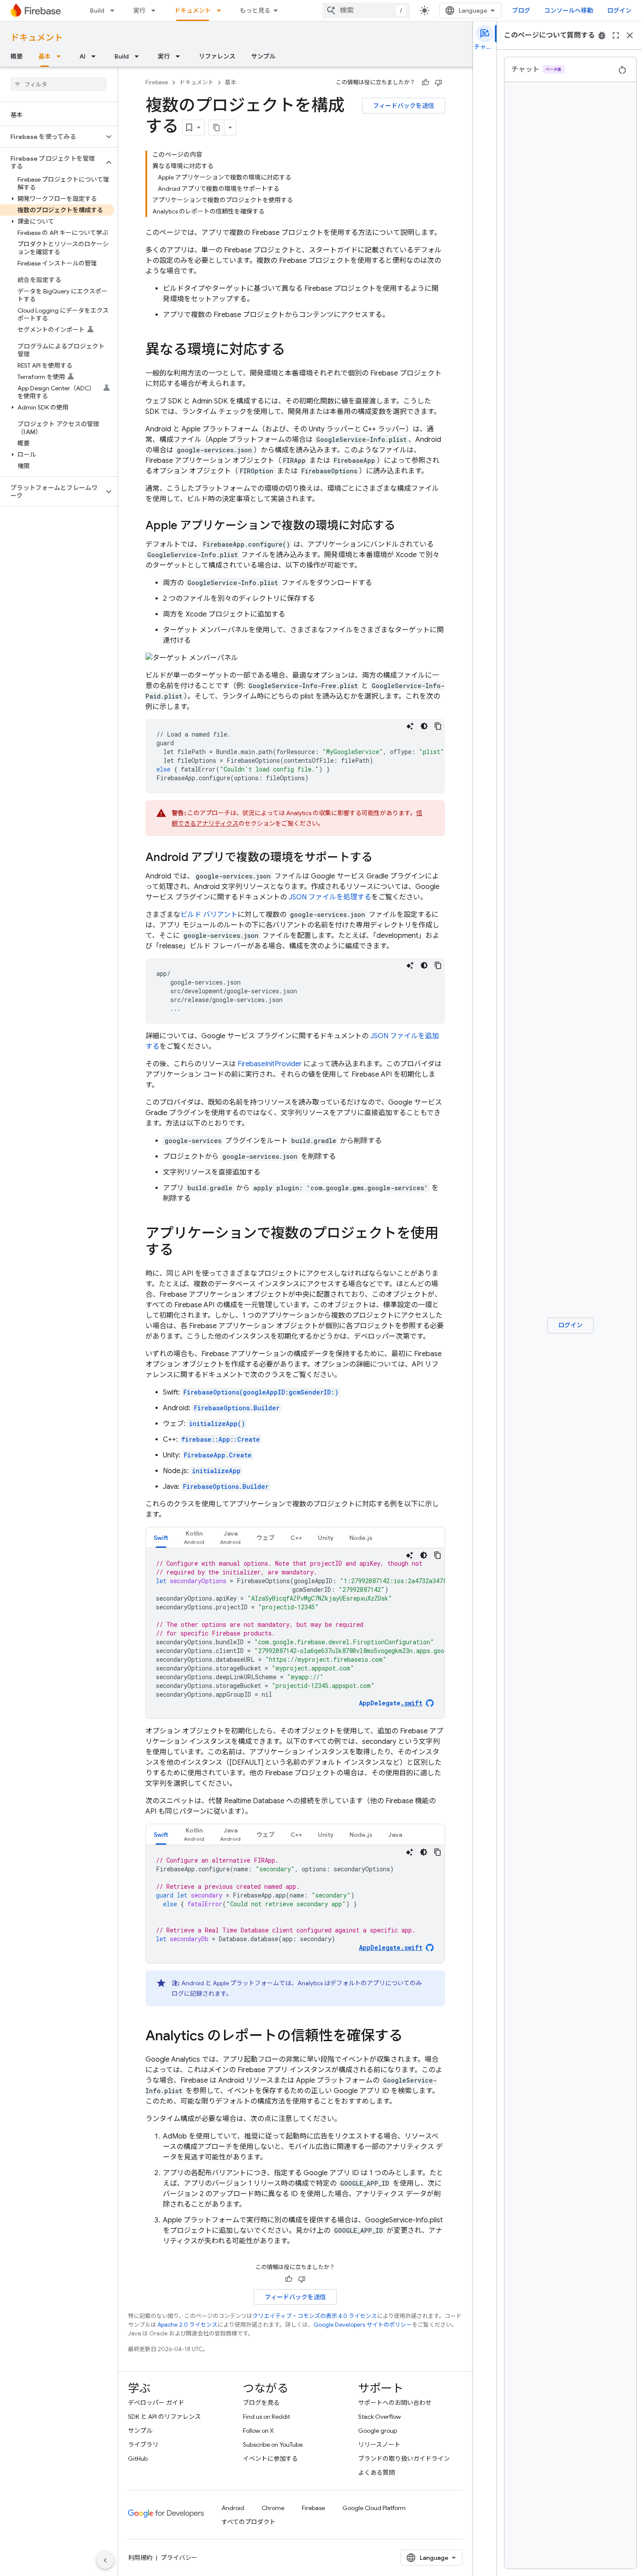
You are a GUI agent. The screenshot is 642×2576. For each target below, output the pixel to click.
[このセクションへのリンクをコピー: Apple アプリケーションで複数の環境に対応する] (404, 526)
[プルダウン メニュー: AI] (96, 56)
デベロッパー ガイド (156, 2403)
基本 (45, 56)
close (630, 35)
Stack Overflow (380, 2417)
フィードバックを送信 (404, 106)
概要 (17, 56)
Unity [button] (326, 1538)
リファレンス (217, 56)
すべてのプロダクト (249, 2522)
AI (83, 56)
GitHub (138, 2459)
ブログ (521, 10)
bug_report (602, 35)
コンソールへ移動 (569, 10)
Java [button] (395, 1835)
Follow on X (258, 2431)
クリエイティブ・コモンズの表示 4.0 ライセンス (315, 2316)
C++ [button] (296, 1538)
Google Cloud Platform (374, 2508)
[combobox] (366, 10)
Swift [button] (161, 1538)
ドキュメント (193, 10)
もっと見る (255, 10)
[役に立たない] (438, 83)
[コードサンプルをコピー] (438, 726)
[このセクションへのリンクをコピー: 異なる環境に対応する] (294, 351)
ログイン (619, 10)
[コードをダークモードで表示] (424, 726)
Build (97, 10)
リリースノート (379, 2445)
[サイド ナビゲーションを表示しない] (105, 2560)
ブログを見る (261, 2403)
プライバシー (179, 2558)
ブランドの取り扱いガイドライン (404, 2459)
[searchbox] (59, 84)
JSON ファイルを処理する (330, 897)
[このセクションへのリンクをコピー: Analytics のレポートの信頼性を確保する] (411, 2037)
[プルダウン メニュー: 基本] (61, 56)
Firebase (157, 82)
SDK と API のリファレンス (164, 2417)
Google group (378, 2431)
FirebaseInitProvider (270, 1064)
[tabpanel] (295, 1633)
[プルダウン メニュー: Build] (115, 10)
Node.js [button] (361, 1538)
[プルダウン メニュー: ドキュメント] (221, 10)
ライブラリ (143, 2445)
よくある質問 (376, 2473)
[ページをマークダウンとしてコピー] (217, 127)
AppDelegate (391, 1703)
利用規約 (140, 2558)
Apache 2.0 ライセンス (188, 2325)
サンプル (263, 56)
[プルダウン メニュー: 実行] (156, 10)
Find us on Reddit (266, 2417)
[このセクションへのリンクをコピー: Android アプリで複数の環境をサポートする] (381, 858)
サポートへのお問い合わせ (395, 2403)
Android (233, 2508)
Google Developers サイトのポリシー (363, 2325)
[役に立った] (425, 83)
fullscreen (616, 35)
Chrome (273, 2508)
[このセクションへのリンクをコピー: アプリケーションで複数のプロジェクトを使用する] (182, 1251)
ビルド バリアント (209, 915)
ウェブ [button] (266, 1538)
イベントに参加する (270, 2459)
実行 (139, 10)
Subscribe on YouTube (273, 2445)
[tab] (161, 1538)
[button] (52, 137)
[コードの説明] (410, 726)
